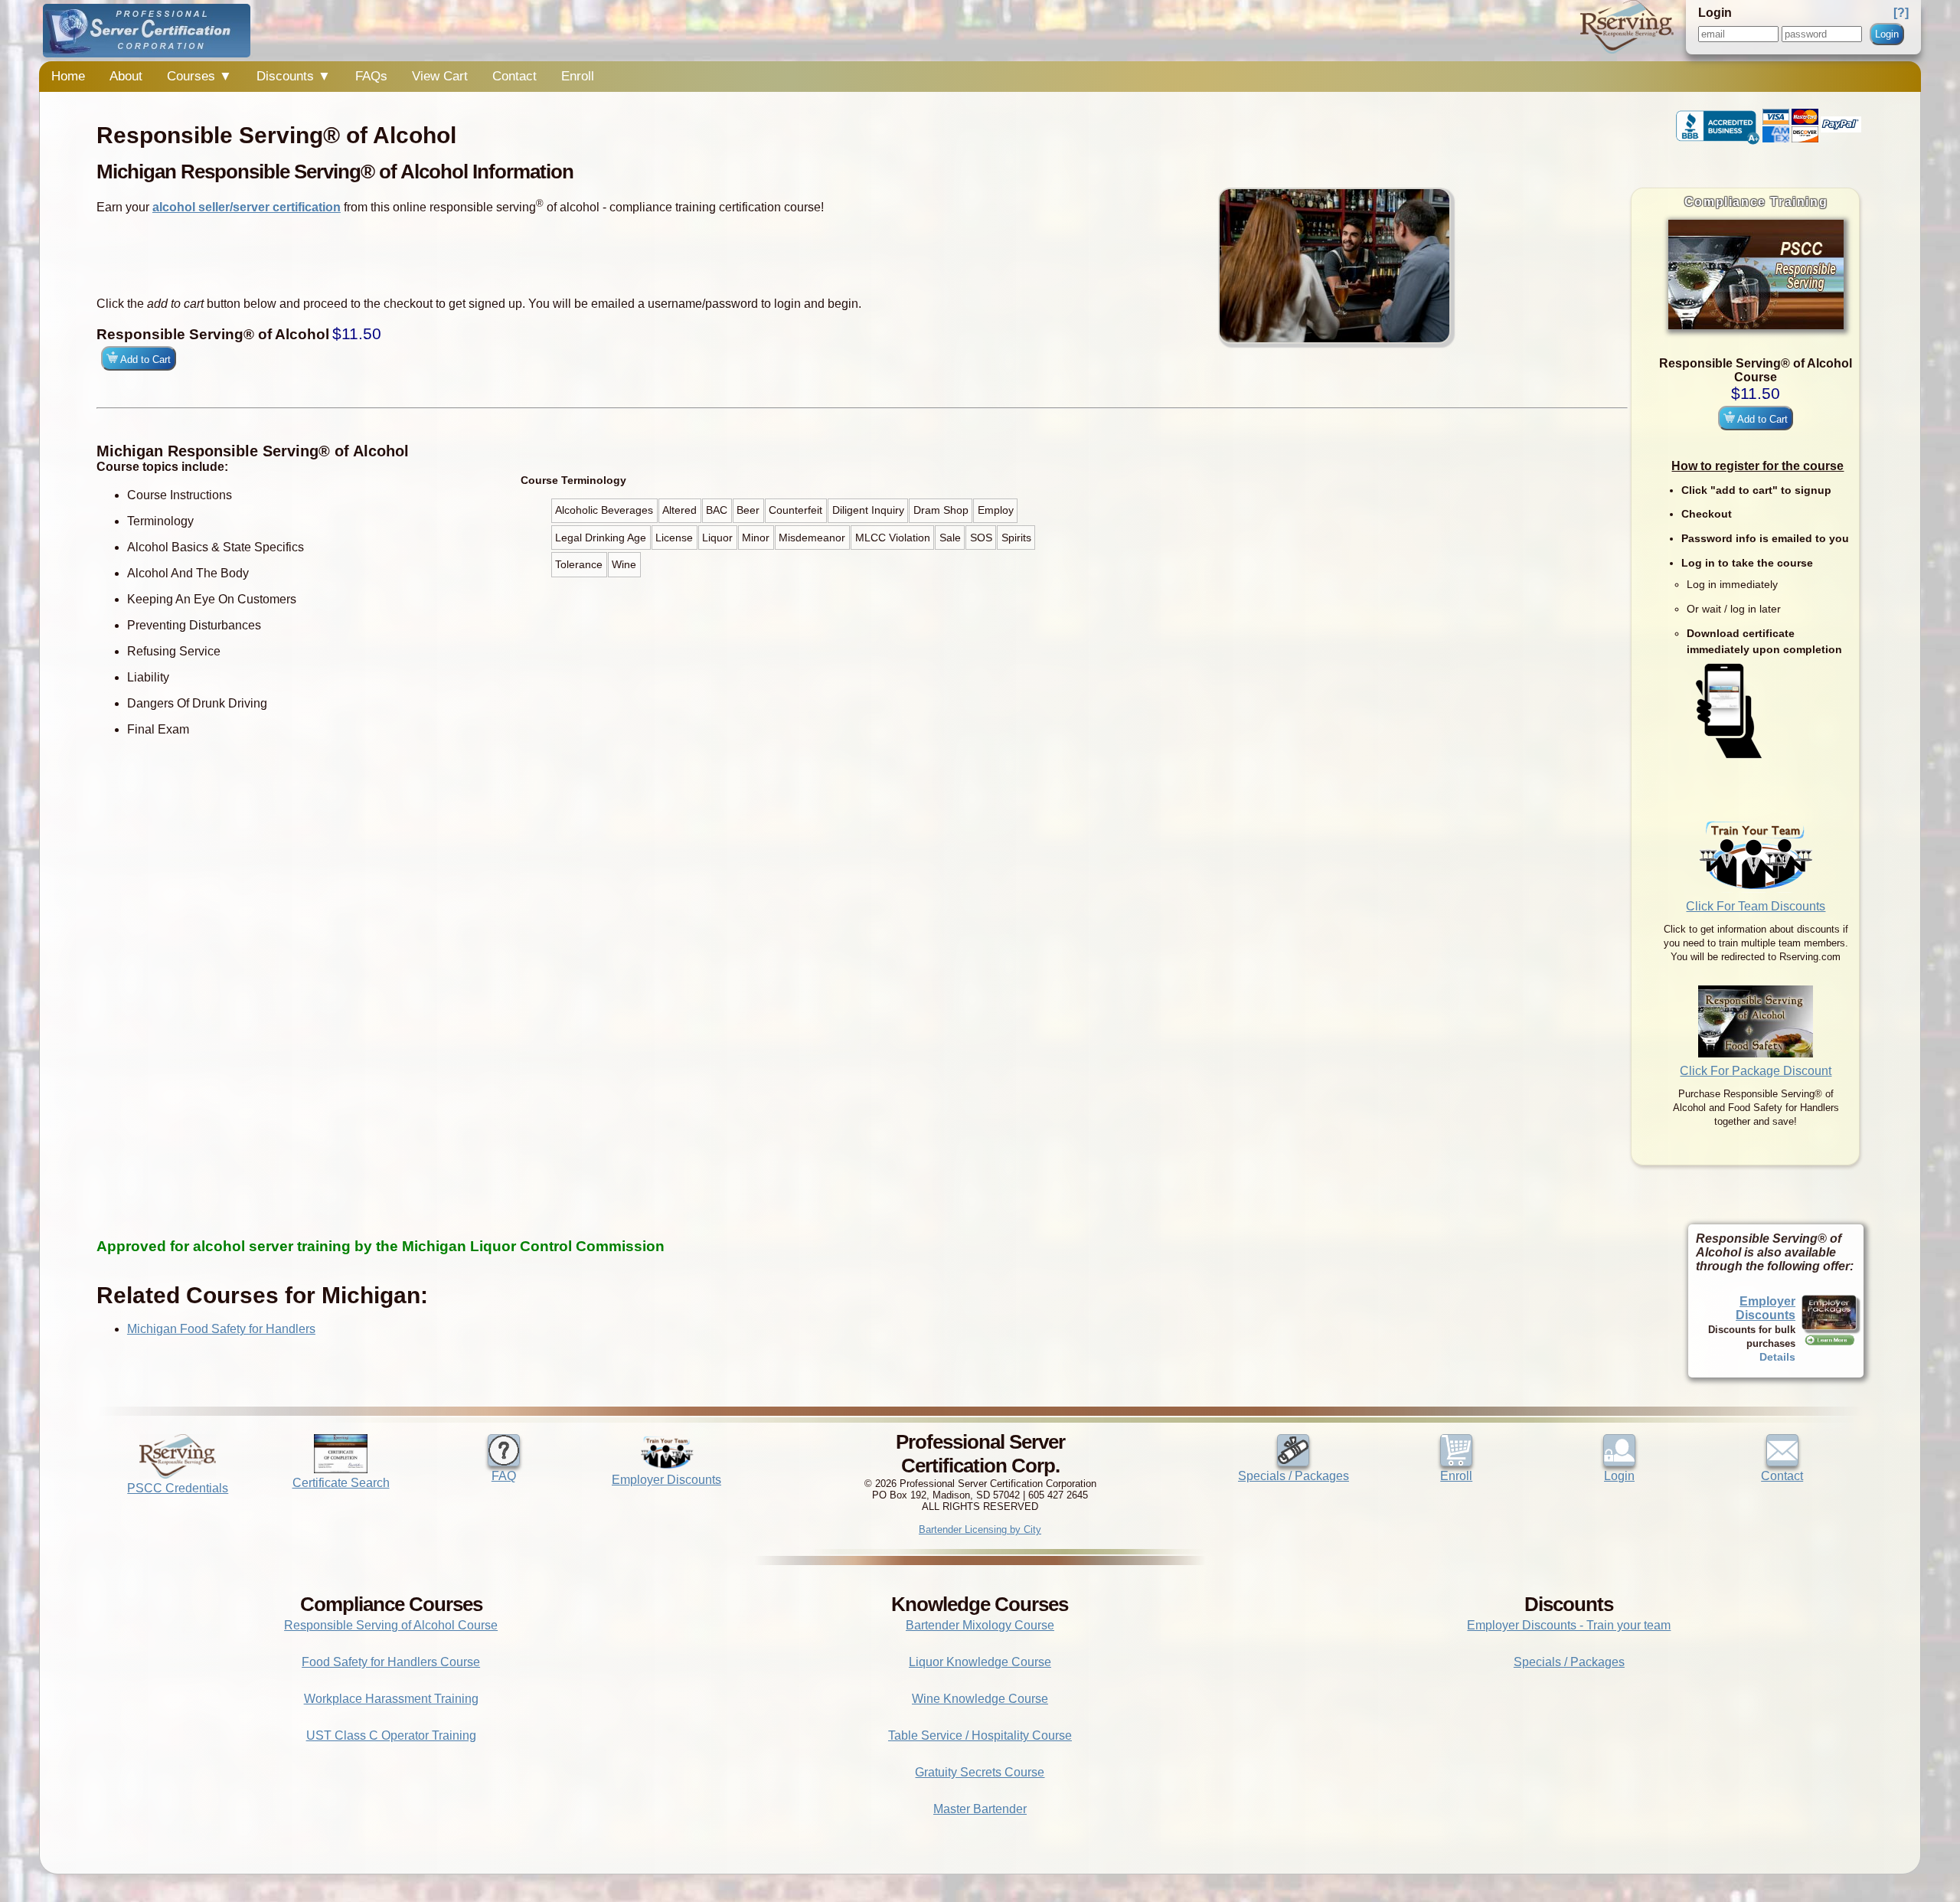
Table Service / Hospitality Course (980, 1735)
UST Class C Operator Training (391, 1735)
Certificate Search (341, 1483)
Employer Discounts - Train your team (1569, 1625)
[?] (1901, 13)
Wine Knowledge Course (980, 1699)
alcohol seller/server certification (247, 207)
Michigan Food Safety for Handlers (221, 1329)
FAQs (371, 76)
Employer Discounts (1766, 1308)
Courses (199, 76)
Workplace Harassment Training (391, 1699)
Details (1777, 1357)
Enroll (578, 76)
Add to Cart (1761, 419)
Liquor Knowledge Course (980, 1662)
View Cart (440, 76)
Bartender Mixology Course (980, 1625)
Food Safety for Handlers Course (391, 1662)
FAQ (504, 1476)
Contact (514, 76)
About (126, 76)
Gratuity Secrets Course (980, 1772)
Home (68, 76)
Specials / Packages (1294, 1476)
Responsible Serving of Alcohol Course (391, 1625)
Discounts (294, 76)
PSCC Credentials (178, 1488)
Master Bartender (980, 1809)
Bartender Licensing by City (980, 1529)
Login (1887, 34)
